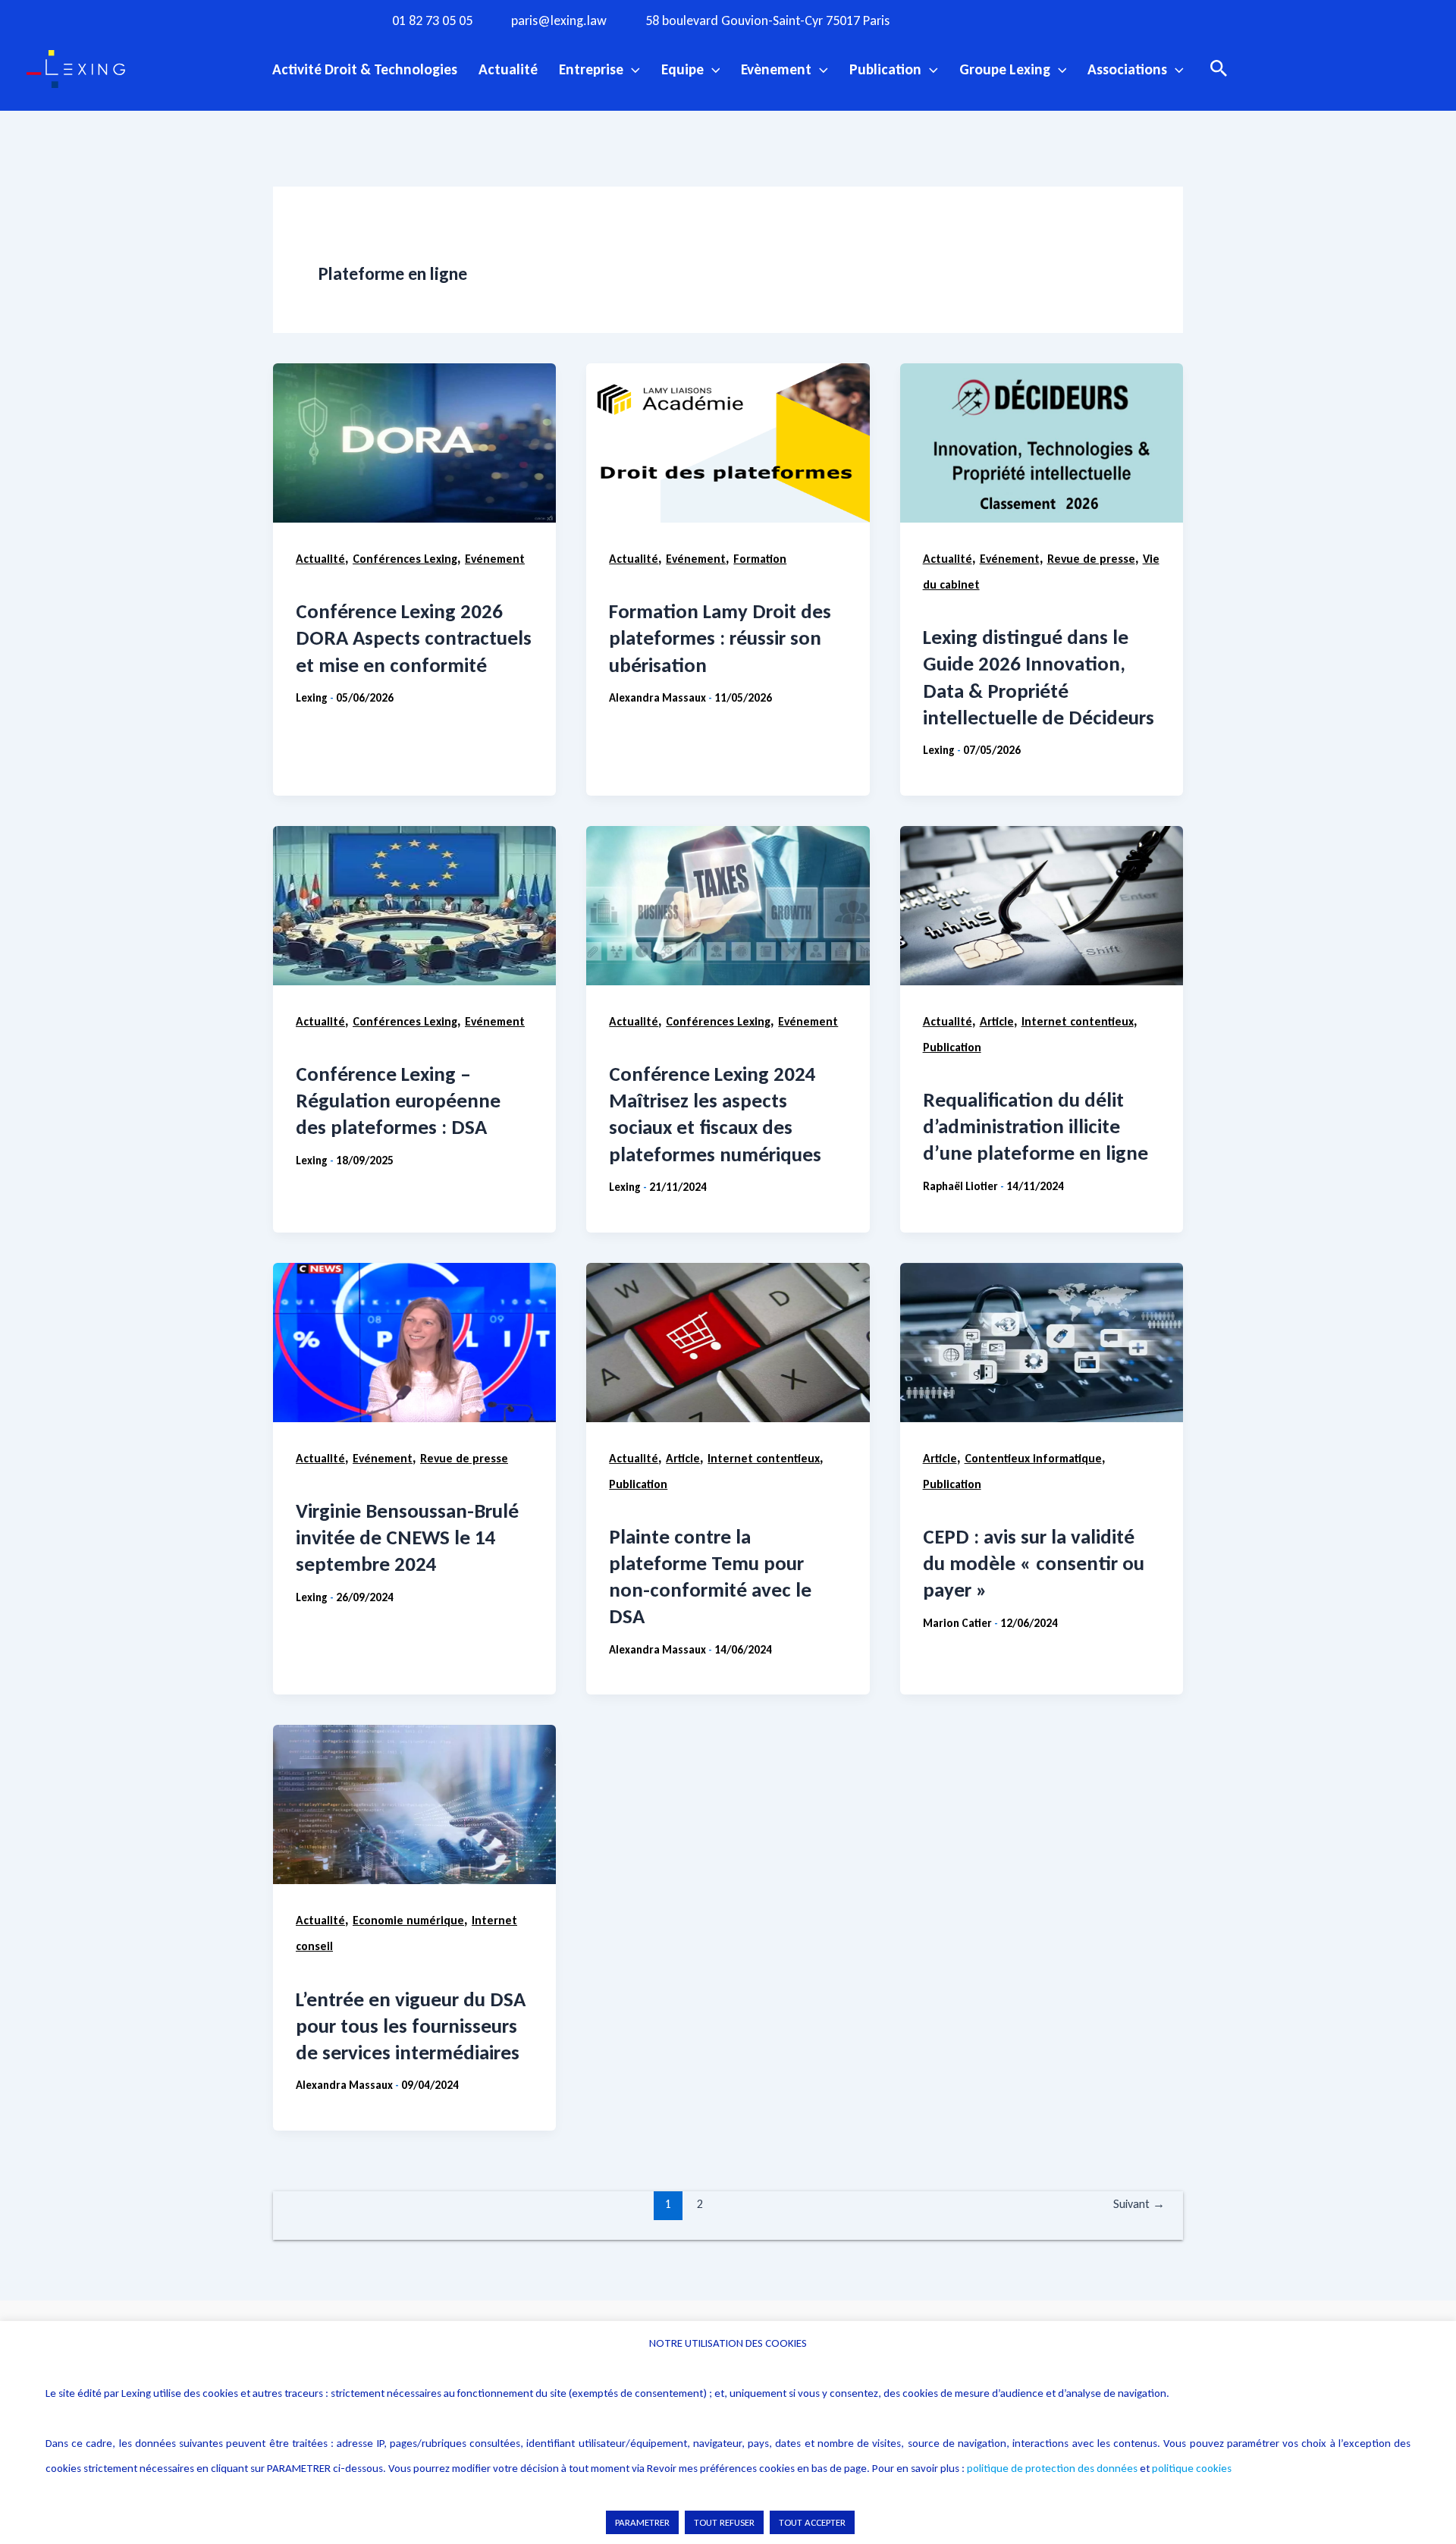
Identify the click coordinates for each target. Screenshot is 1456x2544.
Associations (1127, 69)
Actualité (508, 69)
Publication (885, 69)
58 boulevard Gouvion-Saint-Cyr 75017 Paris (767, 21)
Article (997, 1021)
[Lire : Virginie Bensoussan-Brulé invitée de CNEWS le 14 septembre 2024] (414, 1343)
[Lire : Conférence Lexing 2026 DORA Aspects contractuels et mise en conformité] (414, 443)
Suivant (1139, 2204)
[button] (632, 69)
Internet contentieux (1078, 1021)
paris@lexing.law (559, 21)
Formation (760, 559)
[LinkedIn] (1076, 20)
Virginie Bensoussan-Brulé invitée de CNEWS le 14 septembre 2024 (407, 1537)
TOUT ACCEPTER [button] (812, 2522)
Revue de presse (1091, 559)
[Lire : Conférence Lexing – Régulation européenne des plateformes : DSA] (414, 906)
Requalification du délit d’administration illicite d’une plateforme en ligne (1036, 1126)
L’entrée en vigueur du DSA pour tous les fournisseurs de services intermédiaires (411, 2026)
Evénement (495, 559)
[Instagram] (983, 20)
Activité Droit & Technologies (365, 69)
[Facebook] (952, 20)
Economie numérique (408, 1920)
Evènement (776, 69)
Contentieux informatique (1033, 1458)
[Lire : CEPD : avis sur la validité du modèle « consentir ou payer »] (1042, 1343)
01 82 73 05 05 (432, 21)
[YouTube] (1045, 20)
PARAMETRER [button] (642, 2522)
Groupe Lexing (1005, 69)
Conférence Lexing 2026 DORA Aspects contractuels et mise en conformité (414, 638)
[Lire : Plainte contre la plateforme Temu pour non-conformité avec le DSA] (728, 1343)
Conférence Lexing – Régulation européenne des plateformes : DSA (398, 1100)
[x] (1014, 20)
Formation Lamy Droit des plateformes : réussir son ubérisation (720, 638)
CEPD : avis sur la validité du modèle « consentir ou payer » (1034, 1563)
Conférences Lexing (405, 559)
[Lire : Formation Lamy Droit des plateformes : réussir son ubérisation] (728, 443)
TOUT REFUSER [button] (724, 2522)
